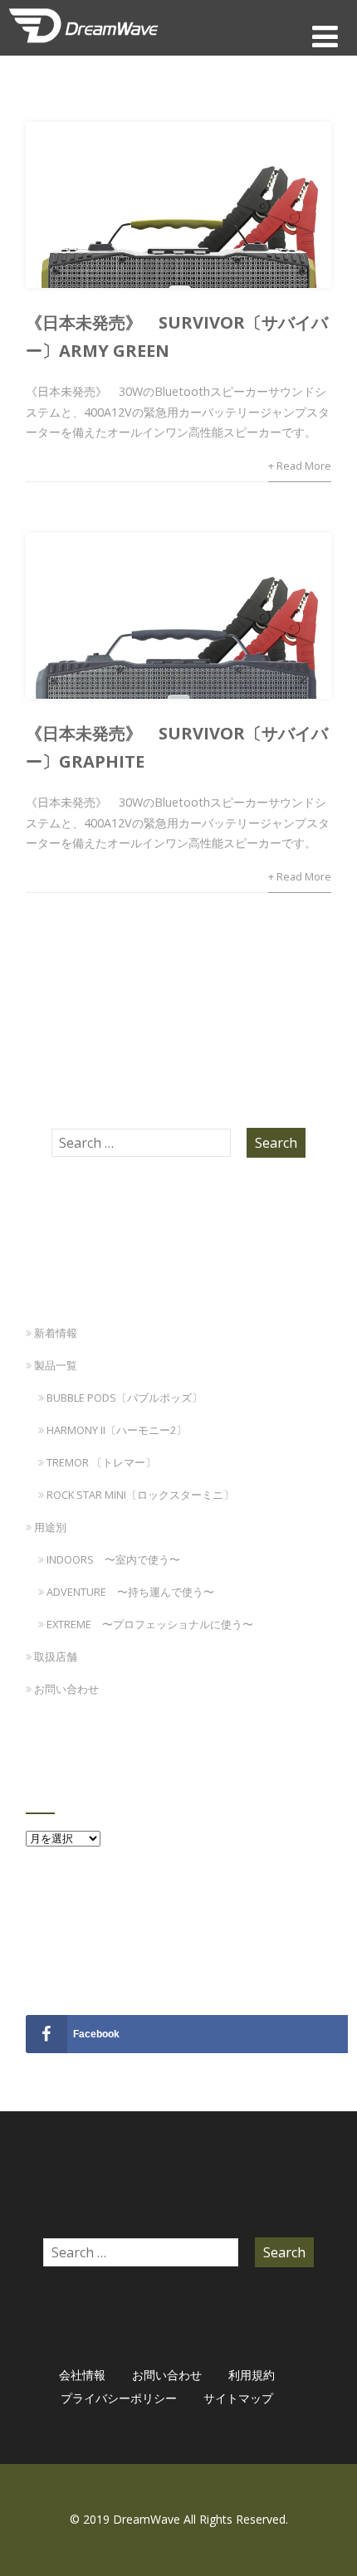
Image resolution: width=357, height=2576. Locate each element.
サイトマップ (238, 2398)
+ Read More (300, 466)
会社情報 (82, 2375)
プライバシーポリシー (119, 2398)
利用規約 (252, 2375)
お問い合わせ (66, 1689)
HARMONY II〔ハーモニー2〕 (117, 1430)
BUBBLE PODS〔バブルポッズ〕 (125, 1398)
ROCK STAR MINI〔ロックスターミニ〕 (140, 1495)
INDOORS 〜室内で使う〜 (113, 1559)
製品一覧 (56, 1365)
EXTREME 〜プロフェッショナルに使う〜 (150, 1624)
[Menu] (325, 36)
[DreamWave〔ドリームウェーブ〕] (84, 46)
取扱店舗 (56, 1656)
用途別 (50, 1527)
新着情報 (56, 1333)
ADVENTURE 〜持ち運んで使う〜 (130, 1592)
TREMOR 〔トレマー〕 (101, 1462)
